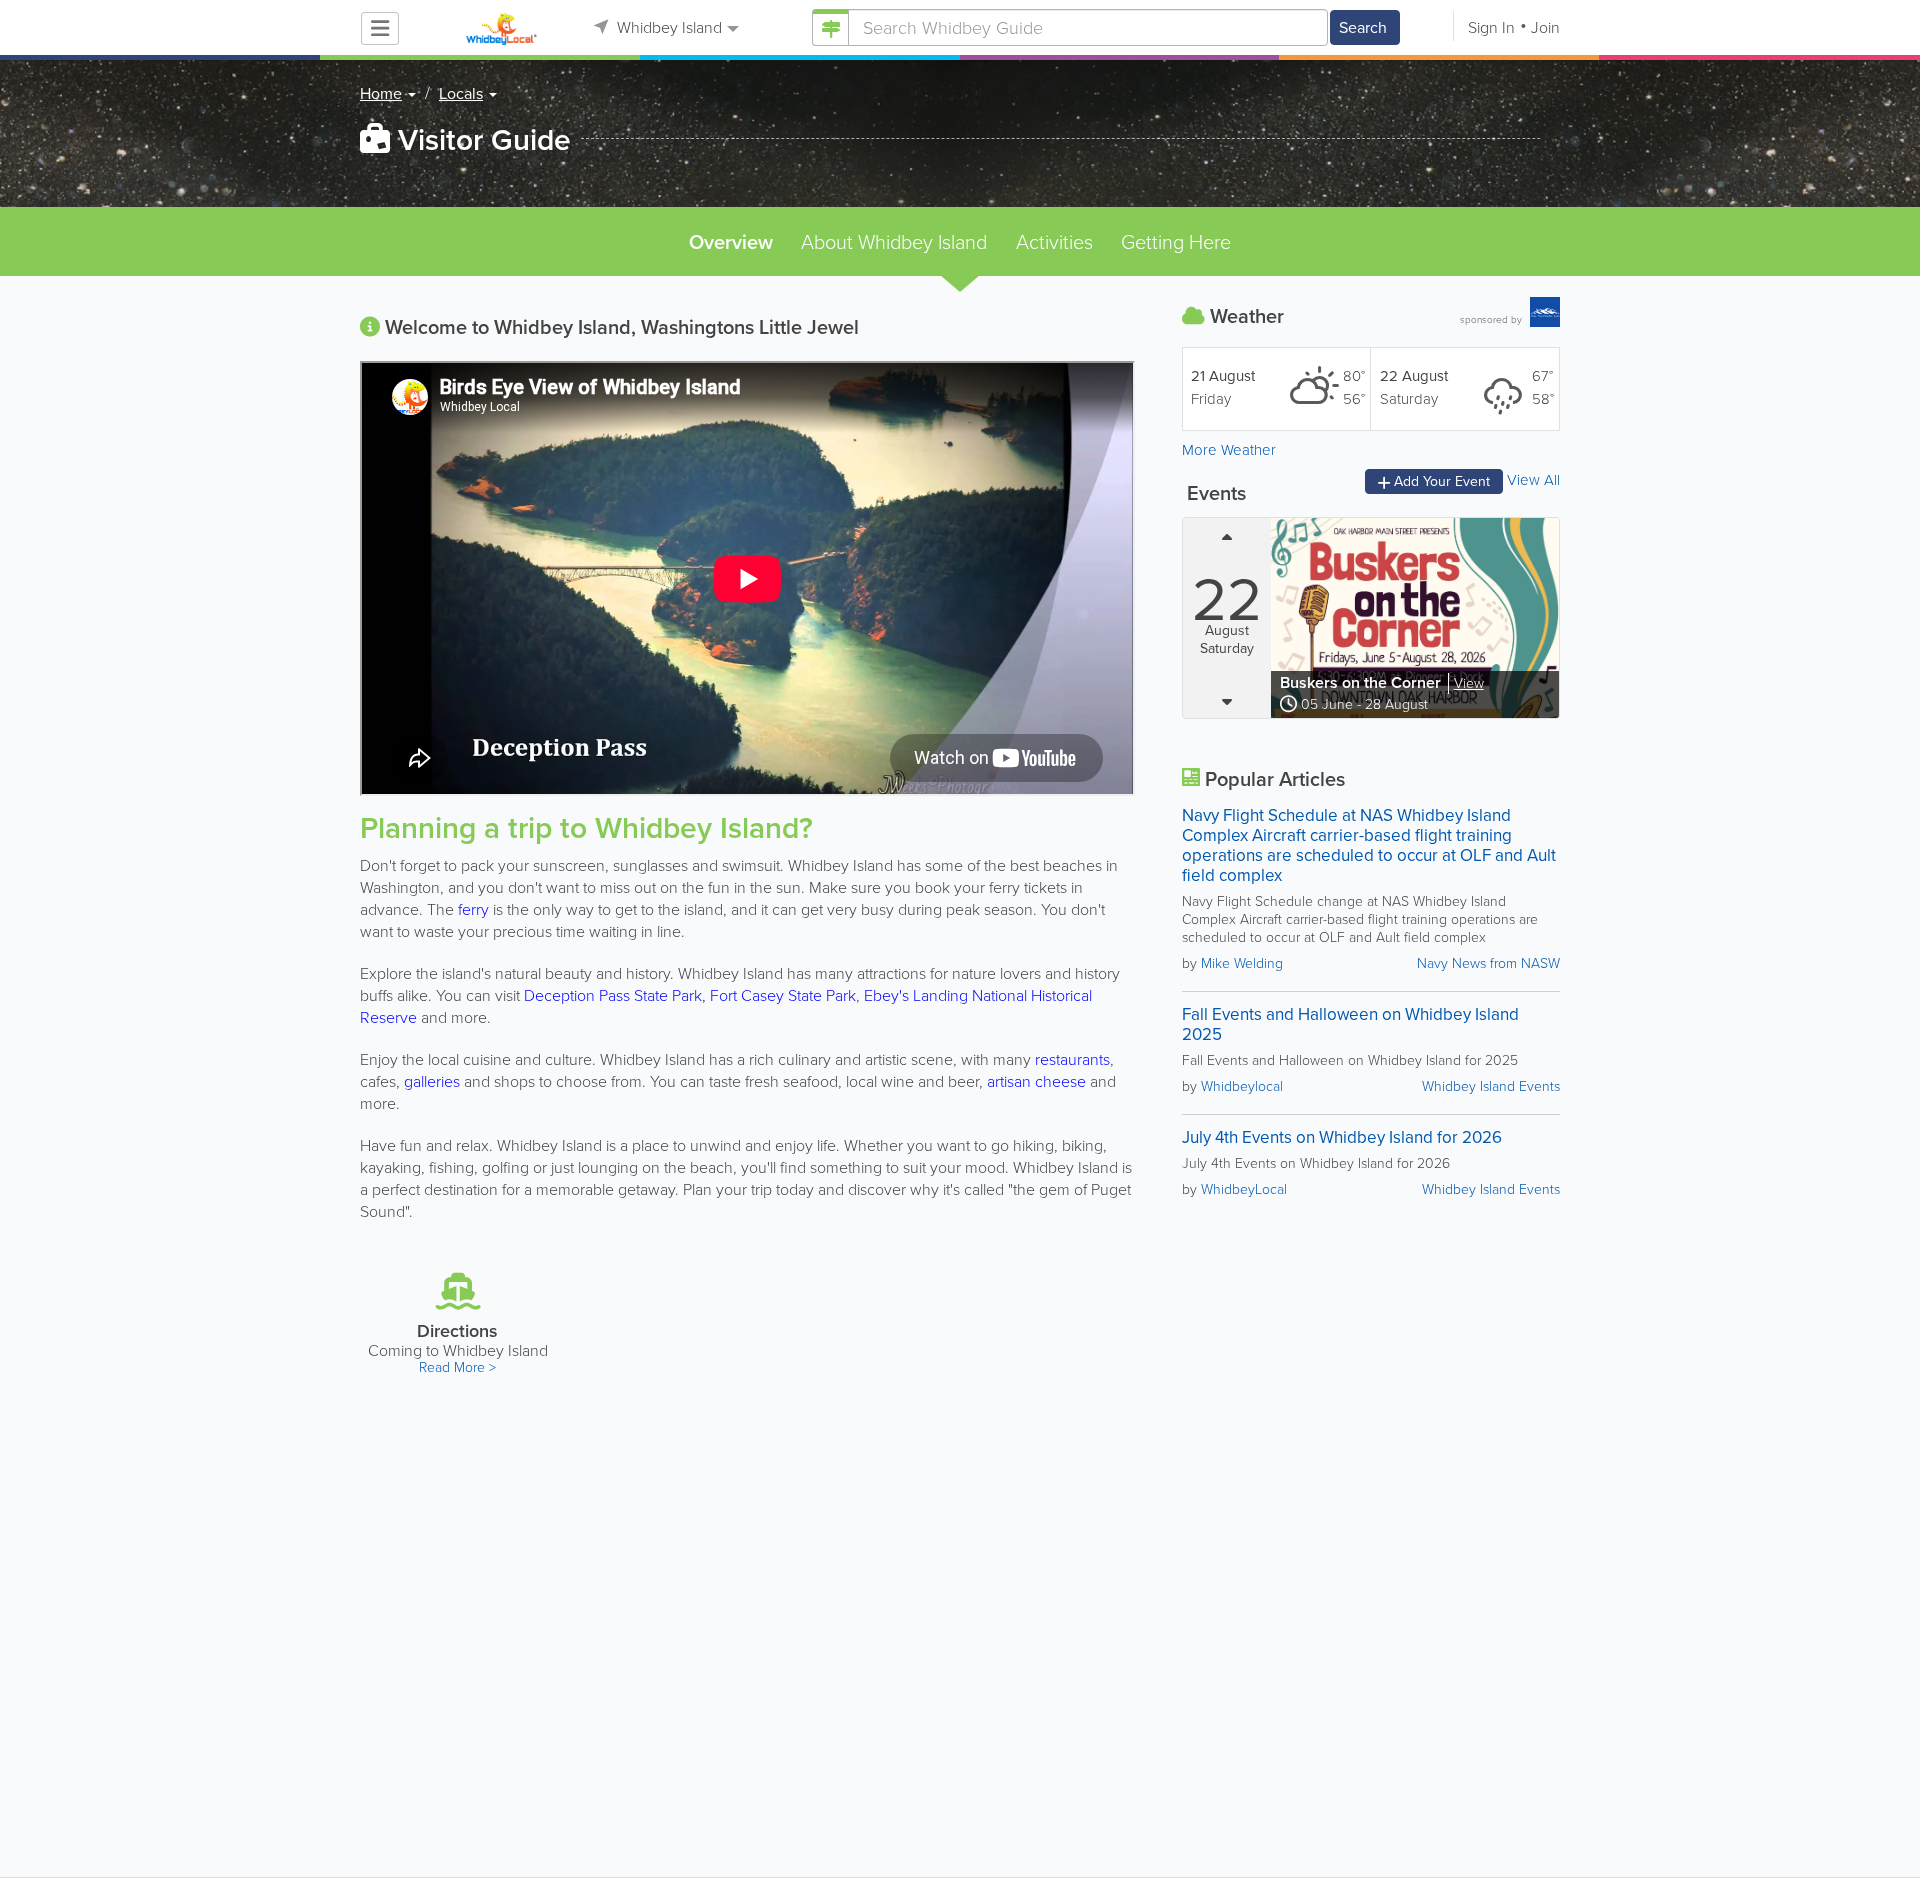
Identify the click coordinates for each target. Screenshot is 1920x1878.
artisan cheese (1036, 1081)
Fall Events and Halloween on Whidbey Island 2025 (1350, 1024)
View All (1533, 480)
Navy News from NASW (1488, 964)
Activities (1054, 242)
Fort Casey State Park (783, 995)
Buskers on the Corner (1362, 682)
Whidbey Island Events (1491, 1087)
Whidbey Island (667, 27)
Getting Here (1176, 242)
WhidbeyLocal (1244, 1189)
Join (1545, 27)
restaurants (1072, 1059)
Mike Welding (1242, 963)
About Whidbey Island (894, 242)
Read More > (457, 1367)
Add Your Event (1440, 481)
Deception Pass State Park (613, 995)
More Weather (1229, 450)
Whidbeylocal (1242, 1086)
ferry (473, 909)
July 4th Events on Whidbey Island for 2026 (1342, 1137)
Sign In (1491, 27)
